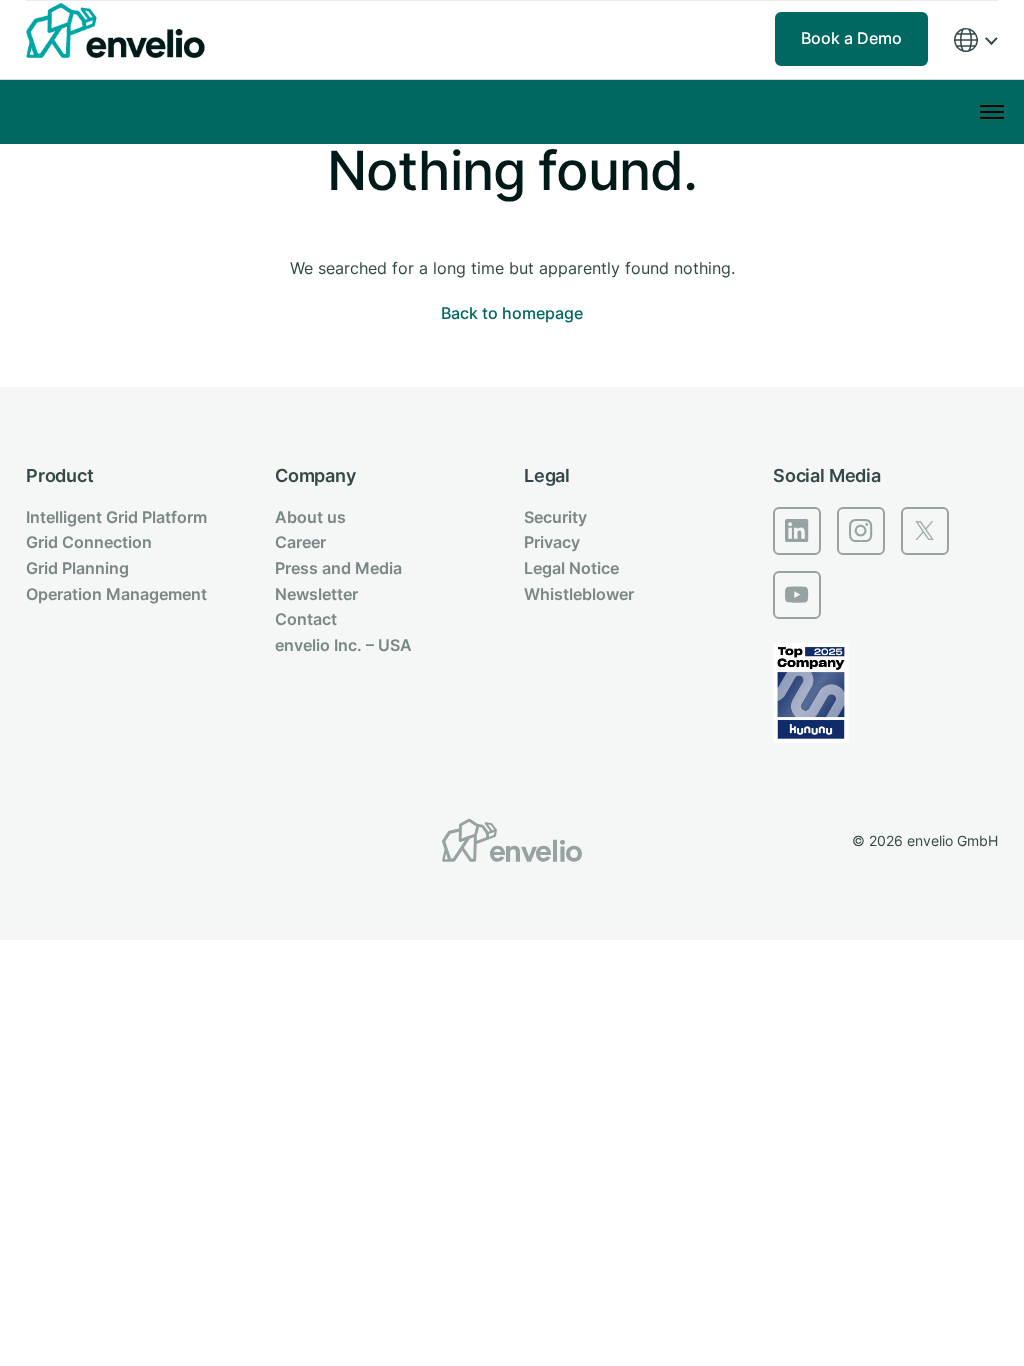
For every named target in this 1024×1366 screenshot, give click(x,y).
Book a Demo (851, 38)
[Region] (975, 40)
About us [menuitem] (310, 517)
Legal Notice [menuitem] (571, 568)
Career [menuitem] (300, 542)
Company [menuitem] (315, 475)
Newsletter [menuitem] (316, 594)
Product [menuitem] (60, 475)
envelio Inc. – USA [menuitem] (343, 645)
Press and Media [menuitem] (338, 568)
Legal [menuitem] (547, 475)
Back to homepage (512, 313)
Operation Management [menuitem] (116, 594)
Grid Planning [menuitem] (77, 568)
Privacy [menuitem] (552, 542)
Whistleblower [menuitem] (579, 594)
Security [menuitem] (555, 517)
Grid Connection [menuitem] (89, 542)
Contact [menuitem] (306, 619)
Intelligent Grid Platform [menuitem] (116, 517)
